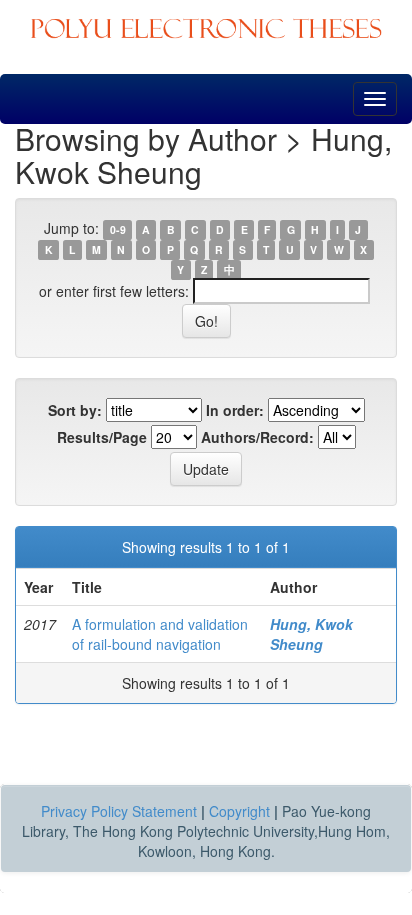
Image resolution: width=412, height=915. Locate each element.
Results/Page (102, 437)
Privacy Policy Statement (119, 811)
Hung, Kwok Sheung (311, 634)
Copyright (239, 811)
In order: (235, 410)
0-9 (118, 229)
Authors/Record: (257, 437)
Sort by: (75, 410)
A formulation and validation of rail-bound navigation (160, 634)
